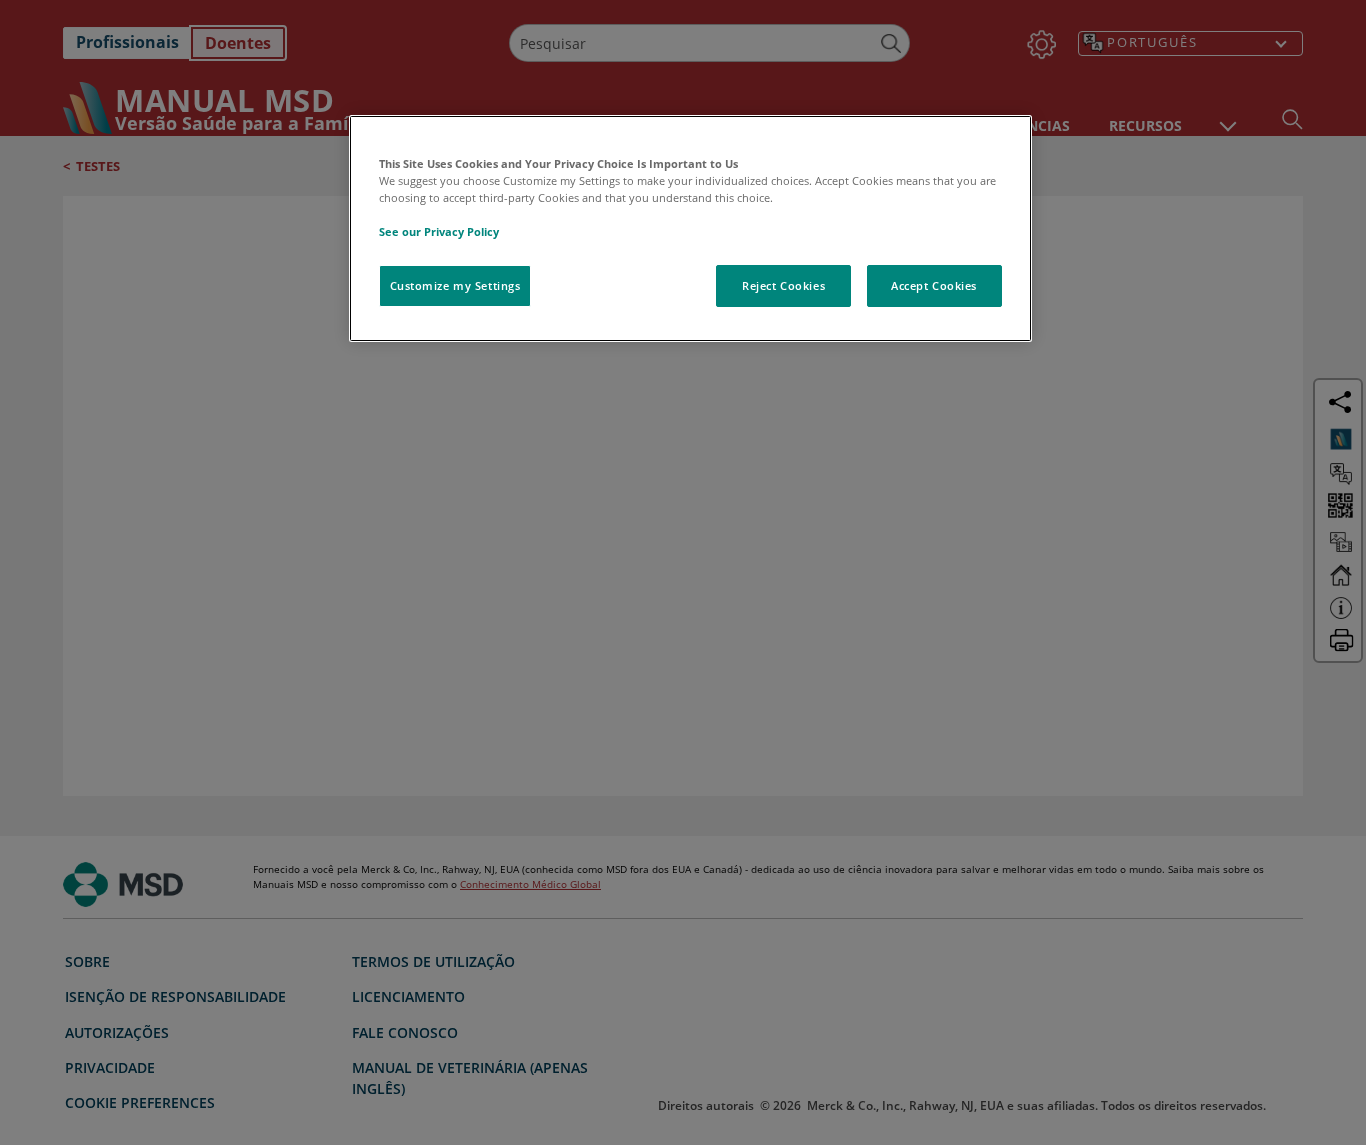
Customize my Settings (455, 285)
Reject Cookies (783, 285)
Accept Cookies (934, 285)
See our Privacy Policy (439, 231)
